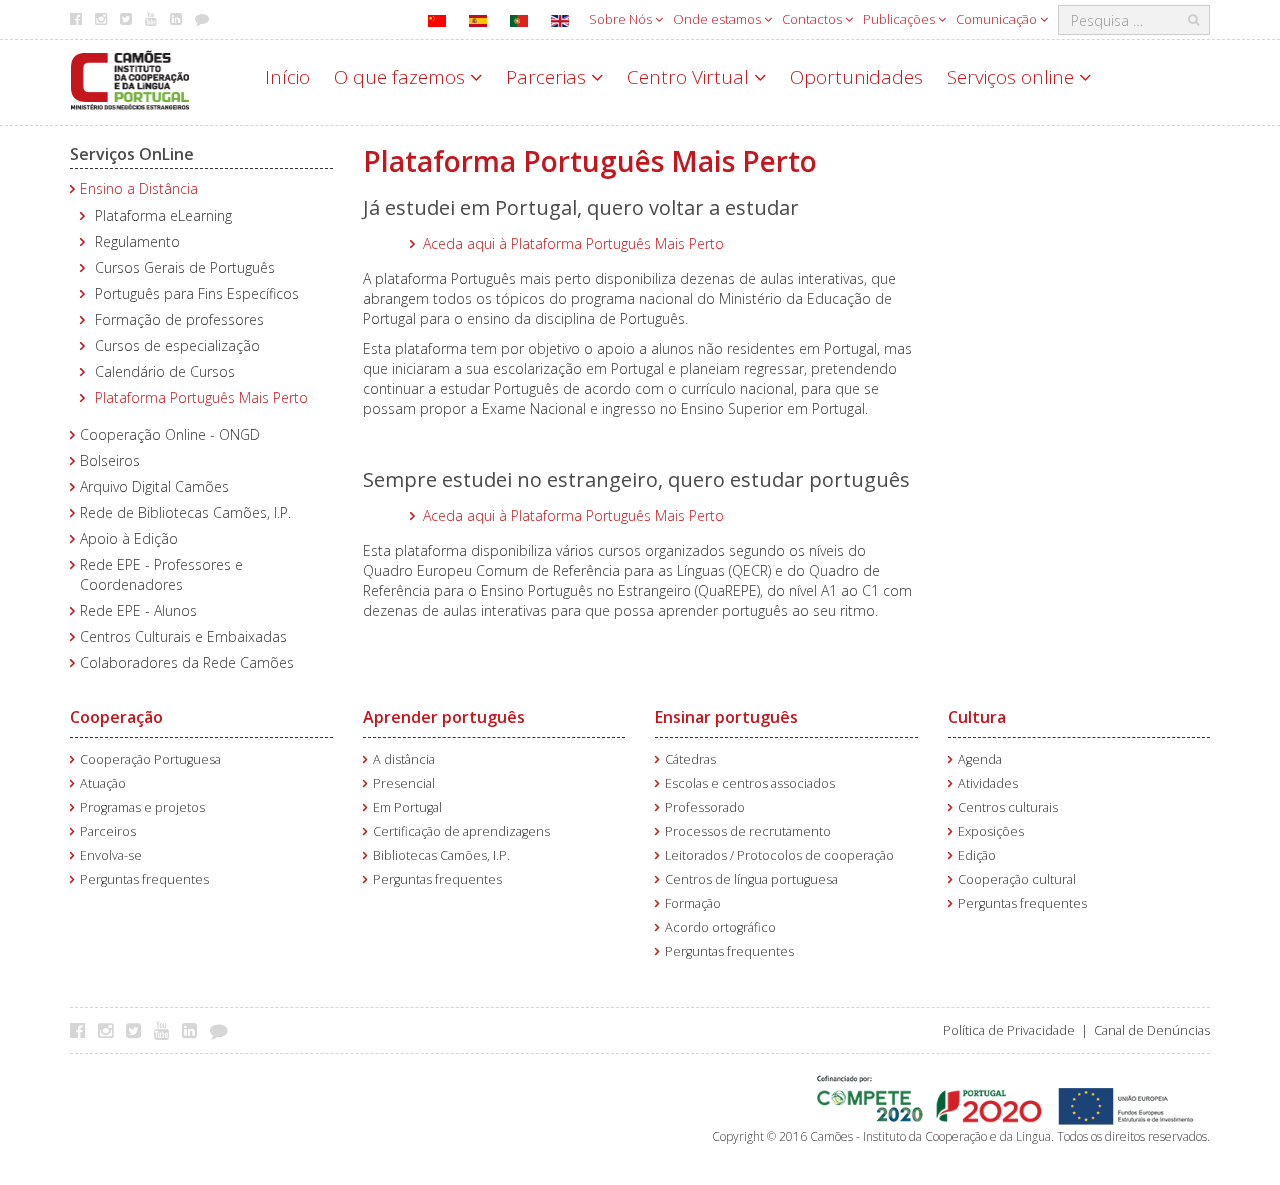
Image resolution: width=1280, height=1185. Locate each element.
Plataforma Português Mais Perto (201, 397)
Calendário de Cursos (165, 371)
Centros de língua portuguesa (751, 879)
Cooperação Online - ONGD (170, 434)
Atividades (988, 783)
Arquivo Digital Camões (154, 486)
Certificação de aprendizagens (461, 831)
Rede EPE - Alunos (138, 610)
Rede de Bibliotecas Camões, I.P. (185, 512)
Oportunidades (856, 77)
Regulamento (137, 241)
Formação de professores (179, 319)
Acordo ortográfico (720, 927)
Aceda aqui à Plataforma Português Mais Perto (573, 243)
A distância (404, 759)
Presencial (404, 783)
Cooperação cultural (1017, 879)
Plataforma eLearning (163, 215)
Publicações (900, 19)
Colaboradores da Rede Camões (187, 662)
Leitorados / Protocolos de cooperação (779, 855)
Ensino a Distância (139, 188)
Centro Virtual (690, 77)
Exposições (991, 831)
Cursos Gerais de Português (185, 267)
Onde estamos (718, 19)
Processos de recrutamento (748, 831)
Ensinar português (726, 717)
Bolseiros (110, 460)
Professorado (705, 807)
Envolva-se (111, 855)
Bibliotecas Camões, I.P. (441, 855)
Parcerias (548, 77)
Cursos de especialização (177, 345)
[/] (130, 78)
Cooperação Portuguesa (150, 759)
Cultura (977, 717)
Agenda (980, 759)
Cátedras (690, 759)
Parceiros (108, 831)
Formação (693, 903)
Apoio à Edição (129, 538)
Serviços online (1013, 77)
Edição (977, 855)
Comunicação (998, 19)
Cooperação (116, 717)
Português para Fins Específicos (197, 293)
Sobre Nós (622, 19)
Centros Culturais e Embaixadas (183, 636)
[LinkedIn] (194, 1030)
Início (287, 77)
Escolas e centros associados (750, 783)
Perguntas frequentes (144, 879)
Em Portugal (407, 807)
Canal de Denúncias (1152, 1030)
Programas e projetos (142, 807)
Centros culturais (1008, 807)
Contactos (813, 19)
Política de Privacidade (1009, 1030)
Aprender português (444, 717)
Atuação (103, 783)
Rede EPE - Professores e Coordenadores (161, 574)
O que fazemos (402, 77)
